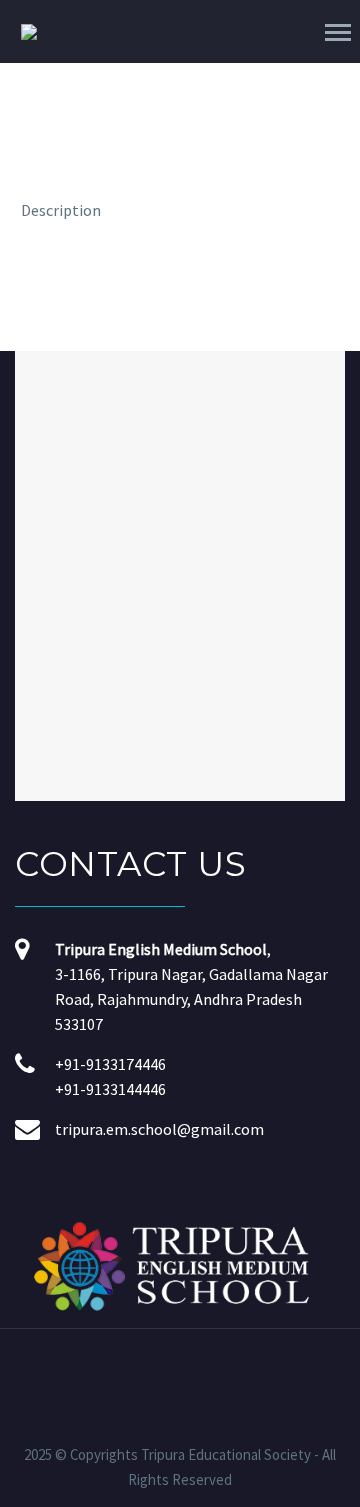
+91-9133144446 (110, 1089)
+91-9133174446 (110, 1064)
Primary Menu (338, 33)
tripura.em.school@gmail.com (159, 1129)
